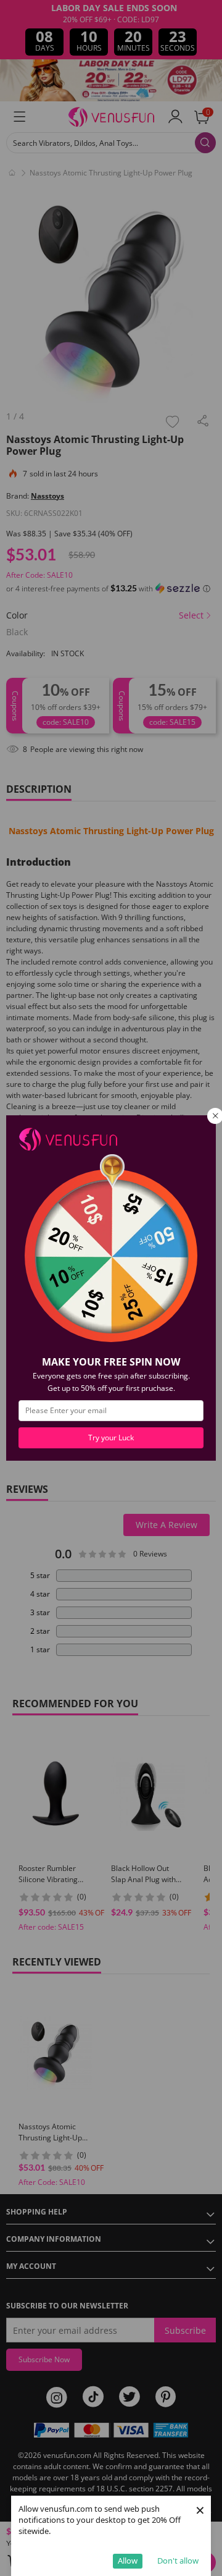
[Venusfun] (68, 1138)
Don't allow (178, 2561)
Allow (128, 2561)
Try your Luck (111, 1438)
